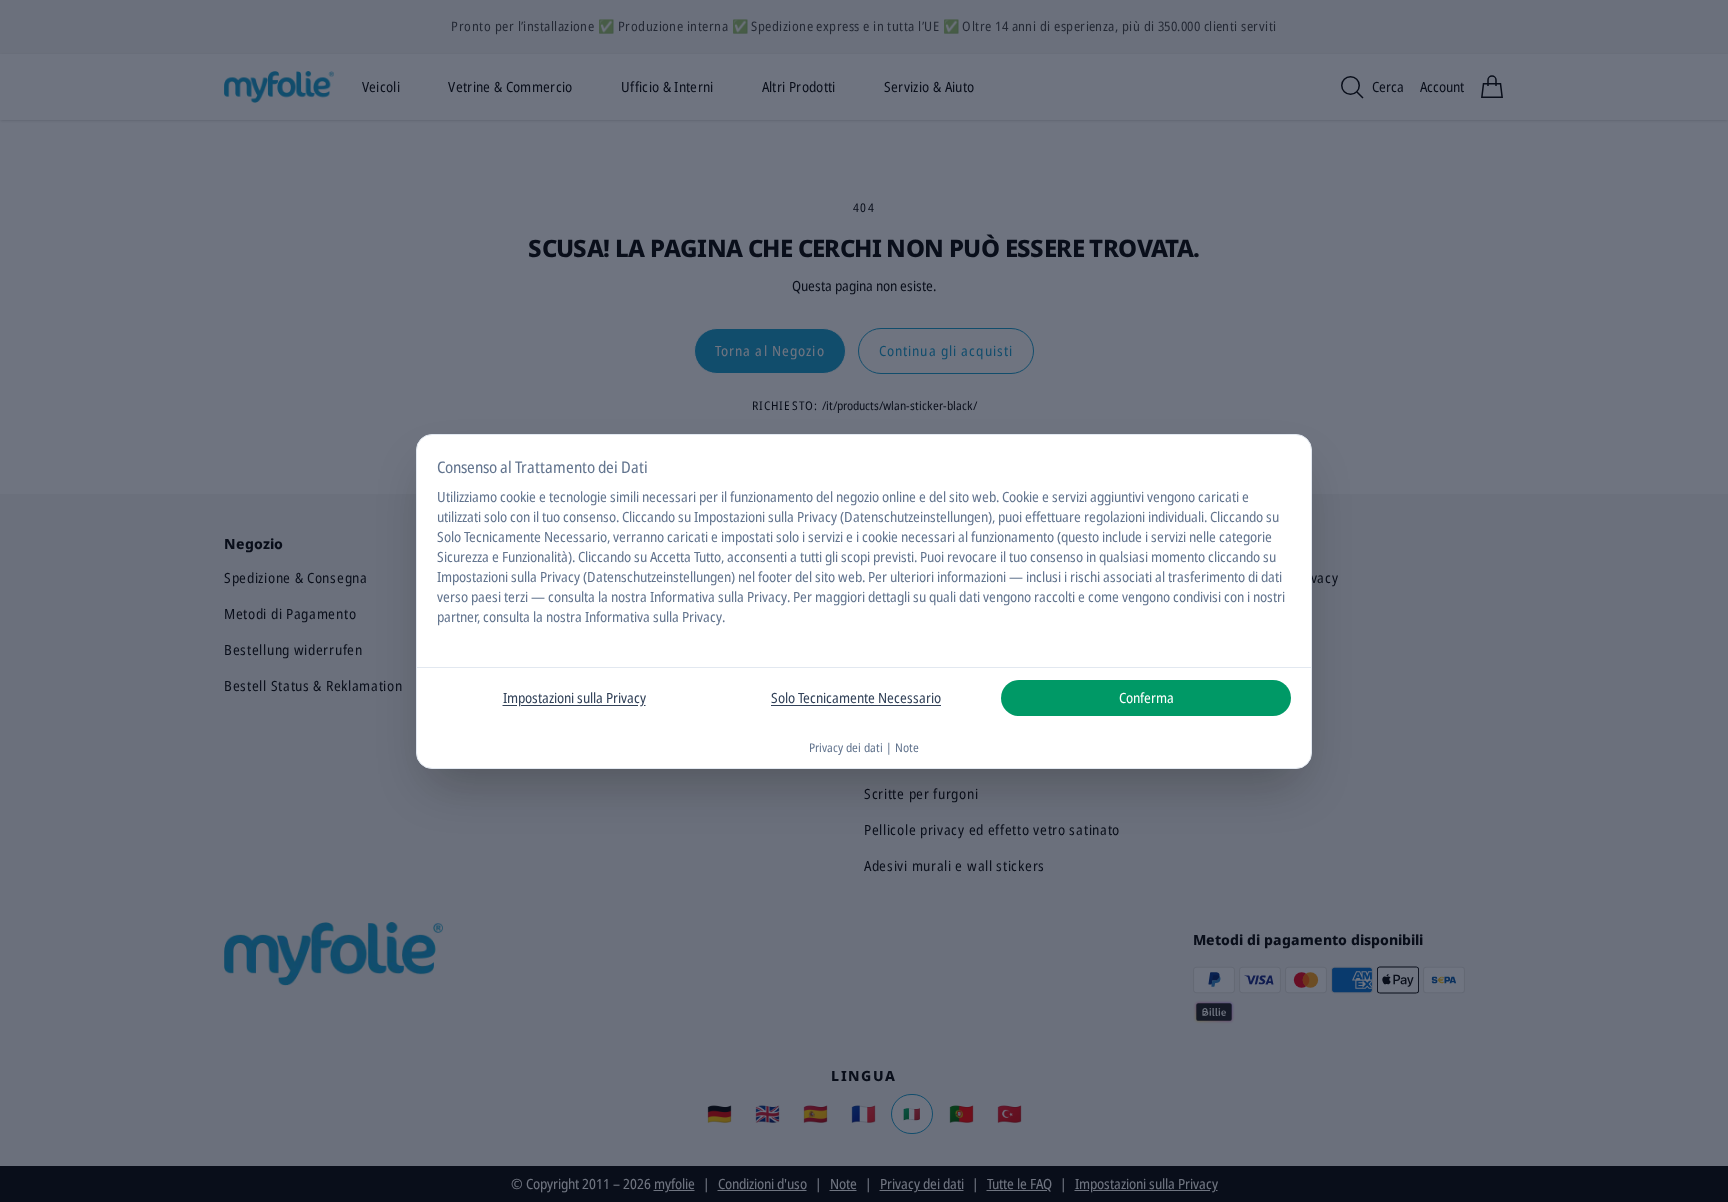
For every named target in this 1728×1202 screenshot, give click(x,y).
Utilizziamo (467, 496)
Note (907, 747)
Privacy (767, 596)
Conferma (1146, 697)
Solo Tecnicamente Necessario (856, 697)
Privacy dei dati (846, 747)
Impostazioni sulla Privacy (574, 697)
